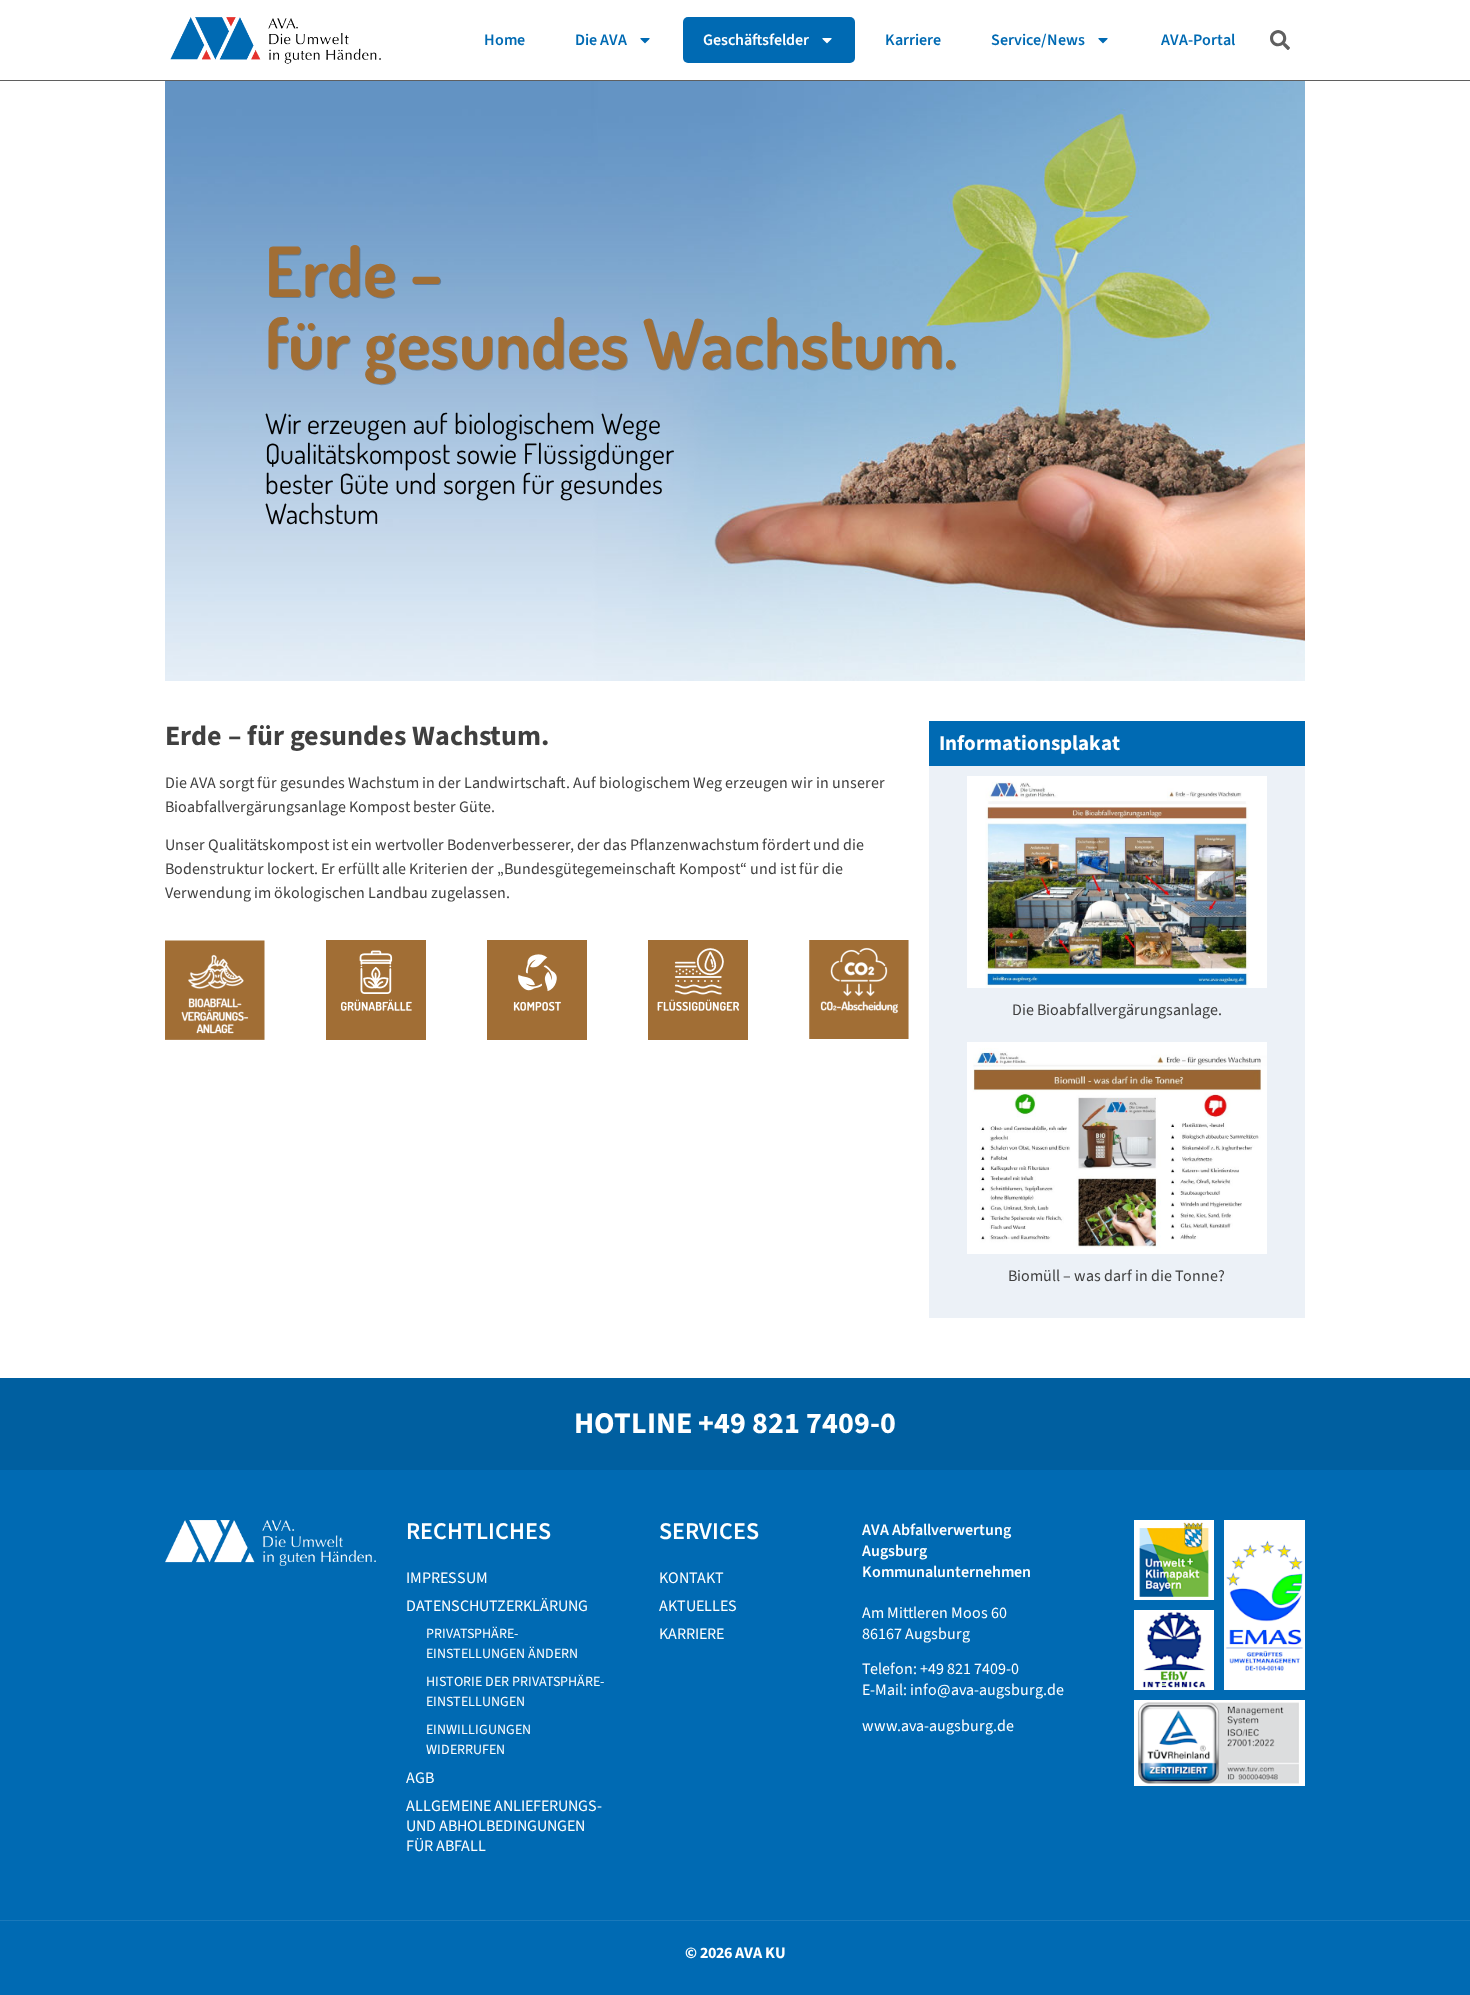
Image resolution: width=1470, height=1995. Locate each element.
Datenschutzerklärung (497, 1606)
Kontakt (691, 1578)
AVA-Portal (1198, 40)
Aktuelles (698, 1606)
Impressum (447, 1578)
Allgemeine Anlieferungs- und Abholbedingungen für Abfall (504, 1826)
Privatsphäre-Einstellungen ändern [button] (502, 1644)
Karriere (913, 40)
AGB (420, 1778)
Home (504, 40)
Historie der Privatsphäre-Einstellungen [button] (515, 1692)
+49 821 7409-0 (797, 1423)
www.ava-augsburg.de (938, 1726)
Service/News (1038, 40)
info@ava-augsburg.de (987, 1690)
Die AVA (601, 40)
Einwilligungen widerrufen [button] (478, 1740)
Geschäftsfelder (756, 40)
